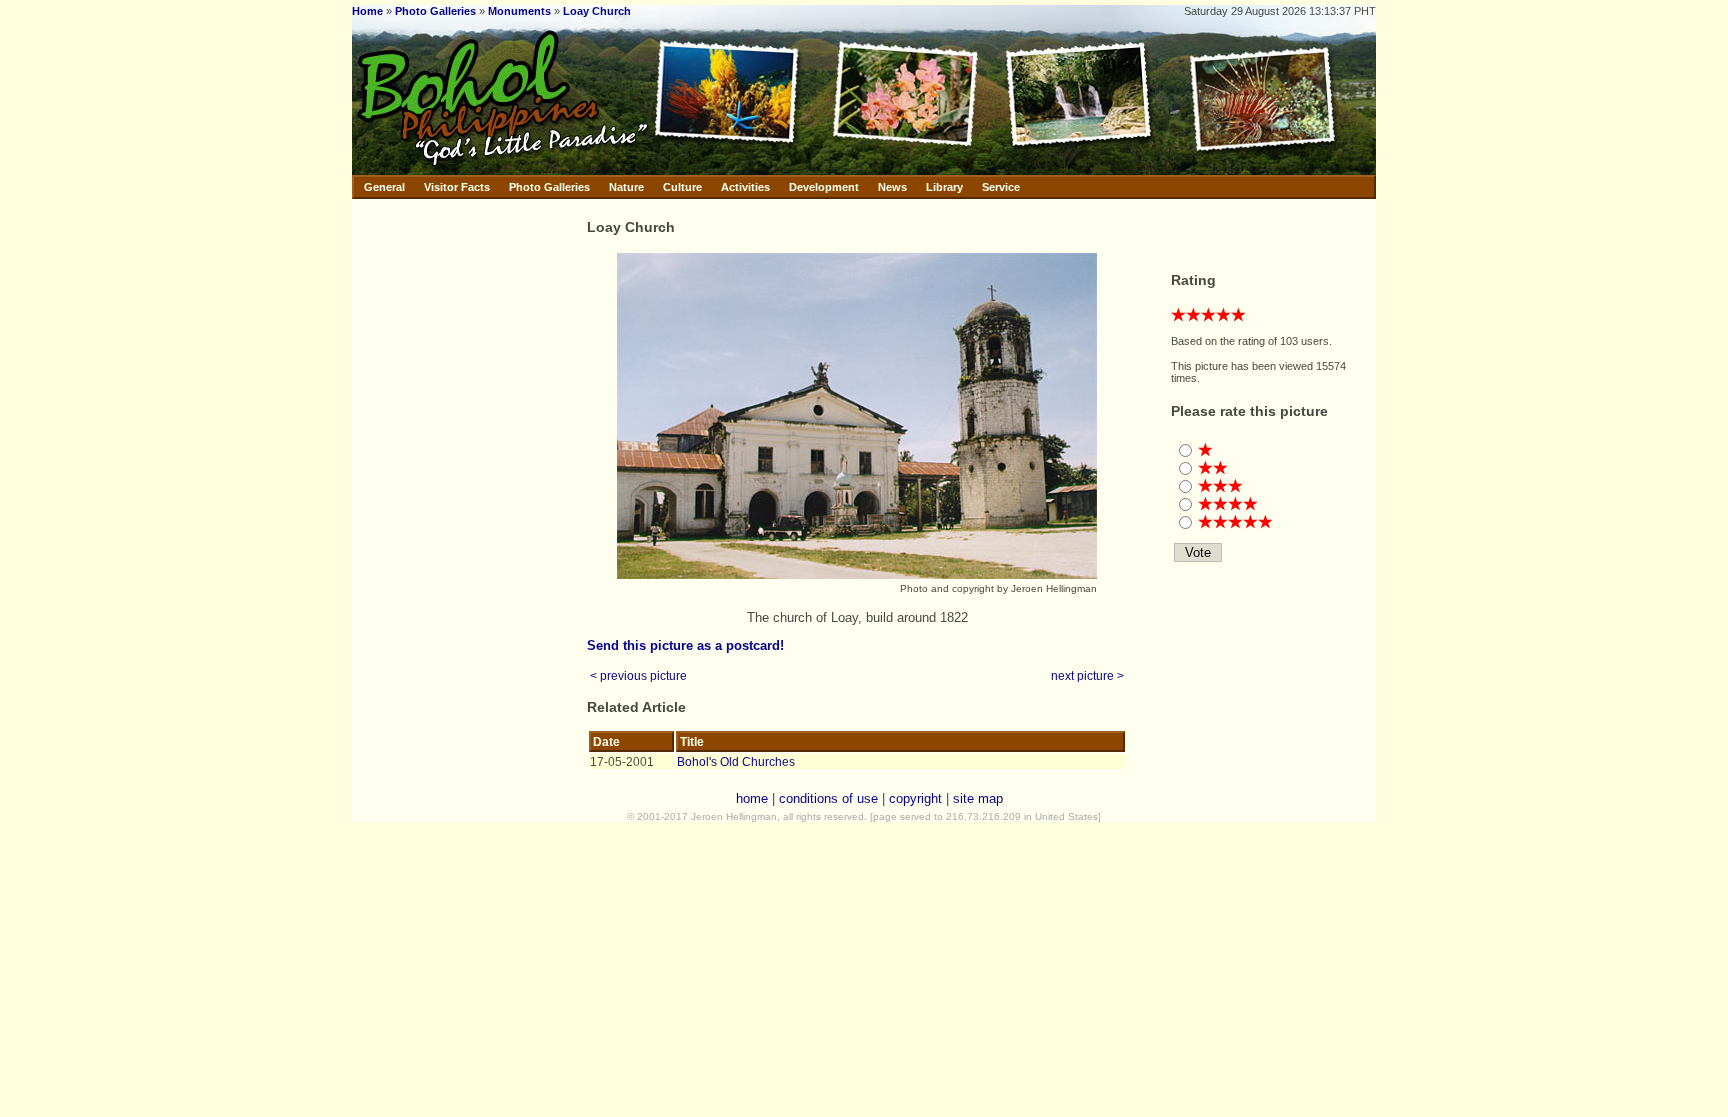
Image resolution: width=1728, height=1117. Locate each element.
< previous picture (638, 675)
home (752, 798)
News (892, 187)
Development (824, 187)
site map (978, 798)
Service (1001, 187)
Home (367, 11)
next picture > (1087, 675)
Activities (745, 187)
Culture (682, 187)
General (384, 187)
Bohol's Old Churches (736, 761)
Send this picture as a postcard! (685, 645)
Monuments (519, 11)
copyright (915, 798)
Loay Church (597, 11)
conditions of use (828, 798)
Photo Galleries (435, 11)
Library (944, 187)
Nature (626, 187)
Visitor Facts (457, 187)
